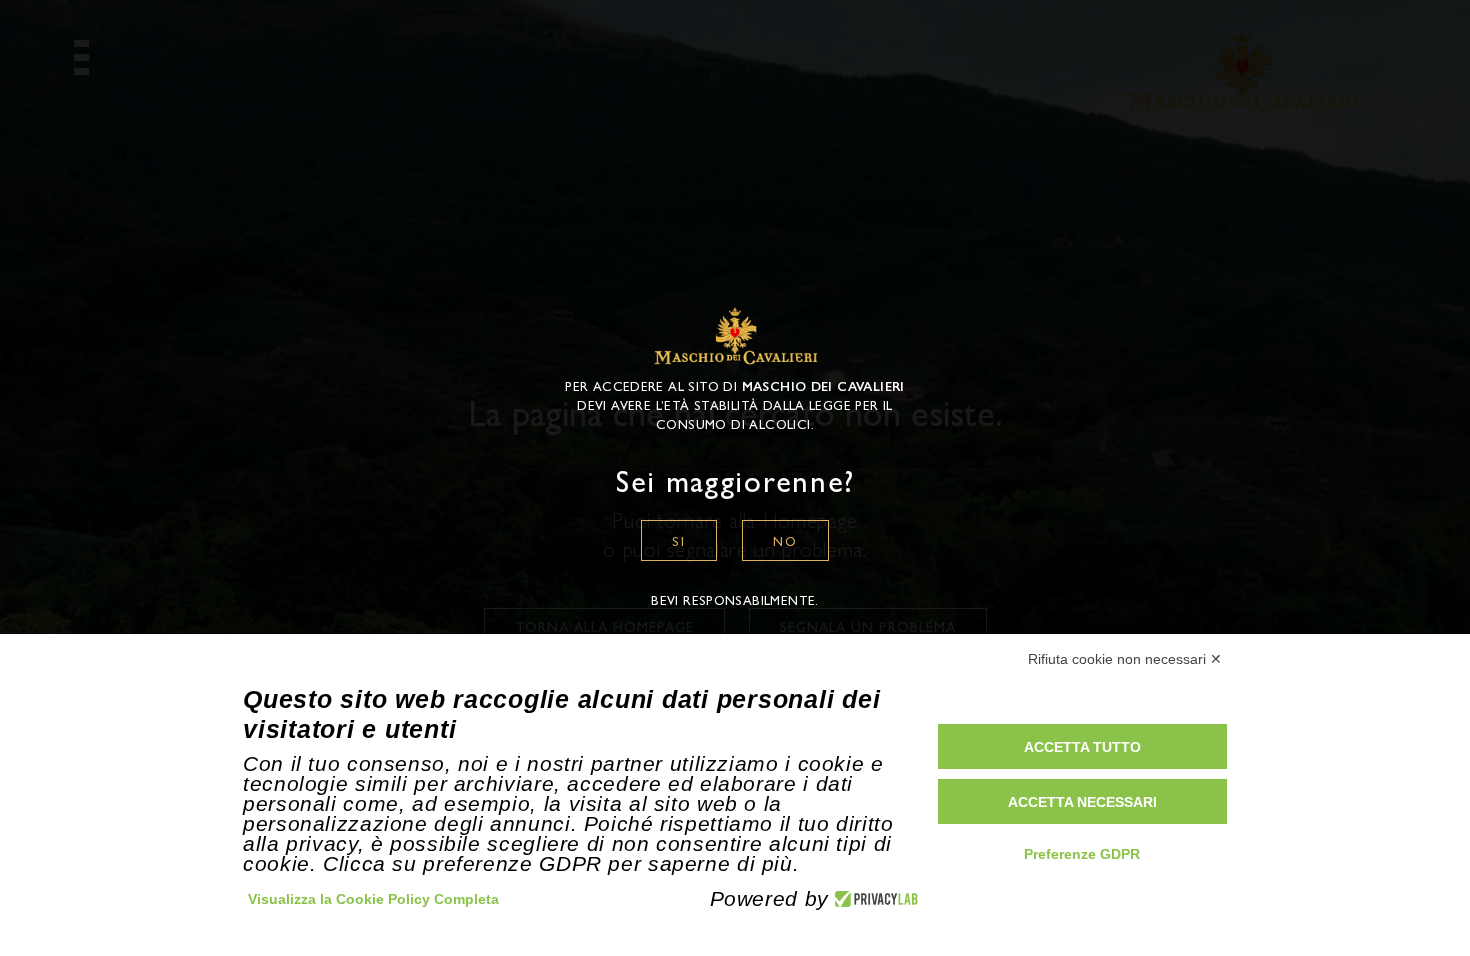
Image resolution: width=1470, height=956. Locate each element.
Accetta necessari (1082, 802)
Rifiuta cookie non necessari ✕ (1125, 659)
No (785, 540)
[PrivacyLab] (873, 899)
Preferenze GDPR (1082, 854)
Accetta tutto (1082, 747)
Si (678, 540)
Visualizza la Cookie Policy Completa (373, 899)
